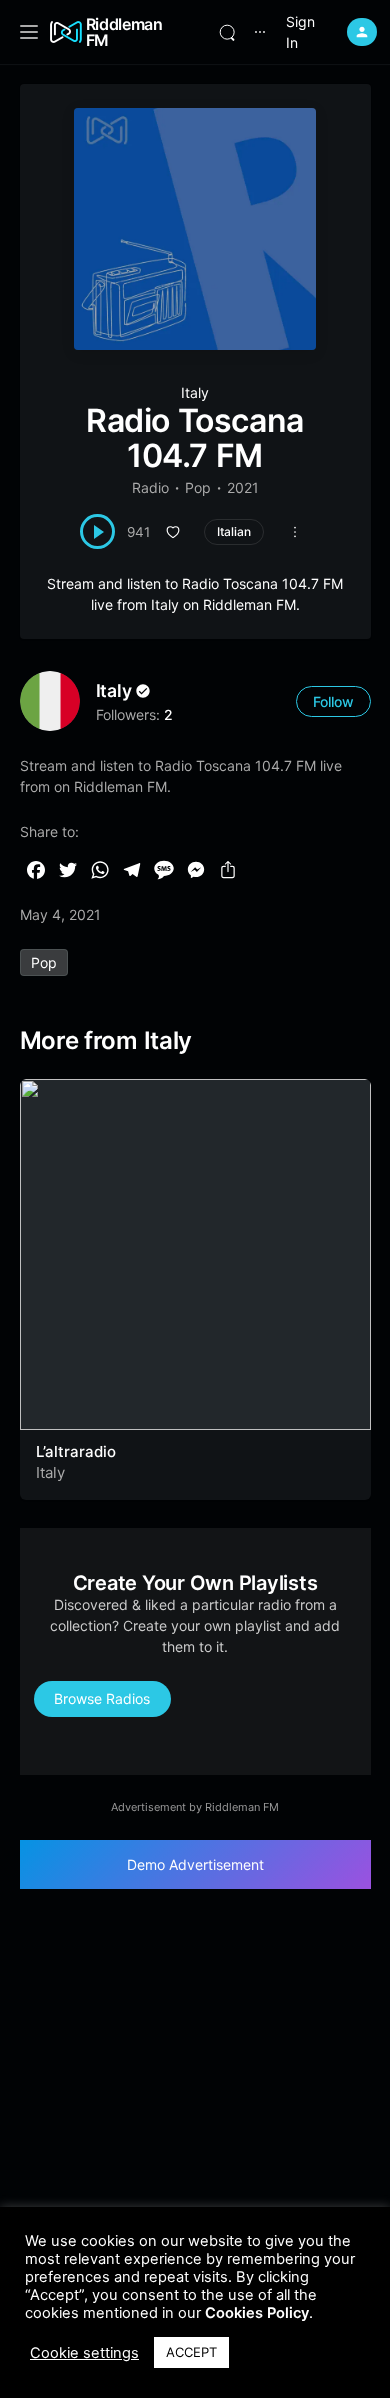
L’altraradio (76, 1451)
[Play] (97, 531)
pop (44, 962)
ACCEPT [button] (191, 2352)
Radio (150, 487)
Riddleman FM (124, 32)
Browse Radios (102, 1698)
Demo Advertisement (195, 1864)
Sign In (300, 32)
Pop (198, 487)
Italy (195, 392)
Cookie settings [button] (84, 2353)
